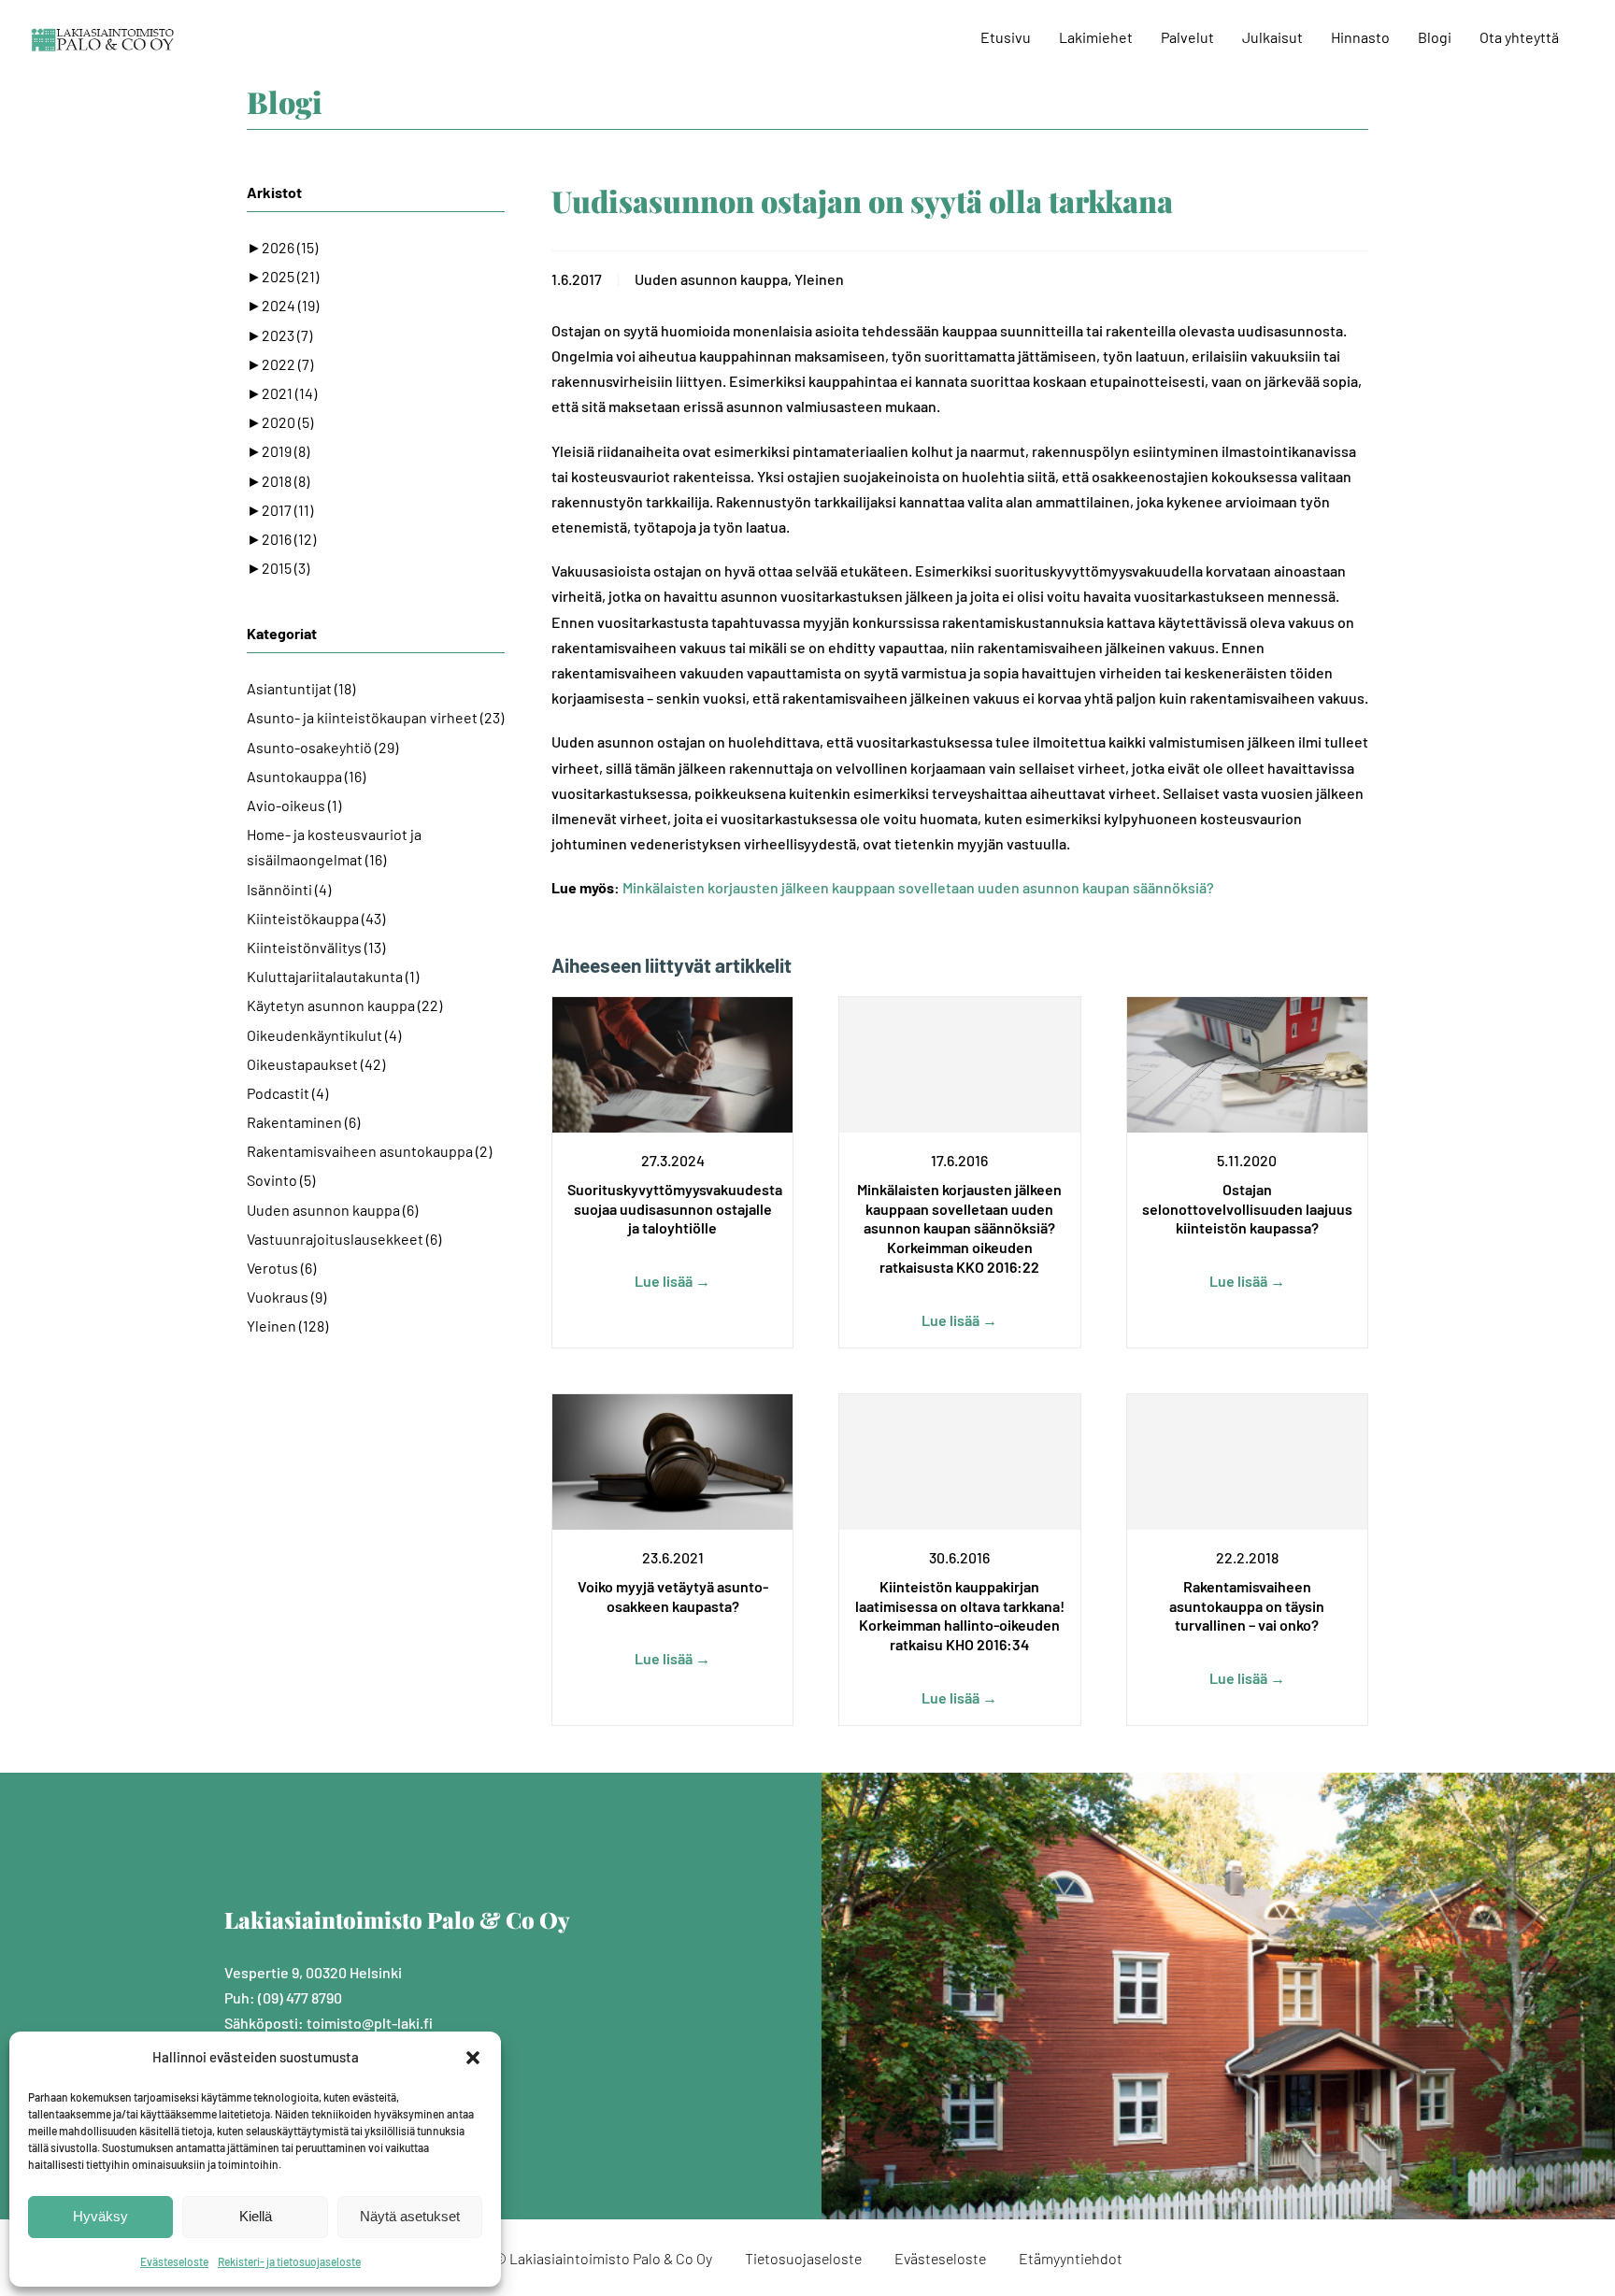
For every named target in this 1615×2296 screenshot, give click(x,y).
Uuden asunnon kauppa (711, 279)
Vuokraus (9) (286, 1297)
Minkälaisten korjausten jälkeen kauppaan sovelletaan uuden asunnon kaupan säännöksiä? (918, 887)
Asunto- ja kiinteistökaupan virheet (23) (375, 717)
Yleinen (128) (287, 1326)
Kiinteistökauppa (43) (316, 918)
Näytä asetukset (410, 2216)
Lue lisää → (672, 1281)
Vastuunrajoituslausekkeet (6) (344, 1239)
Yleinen (819, 279)
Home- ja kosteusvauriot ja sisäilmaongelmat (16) (334, 847)
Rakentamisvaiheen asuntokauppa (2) (369, 1151)
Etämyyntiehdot (1071, 2258)
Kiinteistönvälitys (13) (316, 947)
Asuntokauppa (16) (306, 776)
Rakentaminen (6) (303, 1122)
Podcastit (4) (287, 1093)
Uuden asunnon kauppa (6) (332, 1210)
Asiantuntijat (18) (301, 688)
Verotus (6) (281, 1268)
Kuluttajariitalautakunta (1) (333, 976)
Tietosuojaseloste (803, 2258)
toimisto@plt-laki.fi (370, 2023)
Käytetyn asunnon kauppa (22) (344, 1005)
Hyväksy (100, 2216)
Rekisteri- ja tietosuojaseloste (289, 2261)
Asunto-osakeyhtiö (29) (322, 747)
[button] (473, 2058)
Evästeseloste (174, 2261)
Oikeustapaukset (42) (316, 1064)
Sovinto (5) (281, 1180)
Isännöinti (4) (289, 889)
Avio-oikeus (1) (294, 805)
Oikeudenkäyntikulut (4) (324, 1035)
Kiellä (256, 2216)
